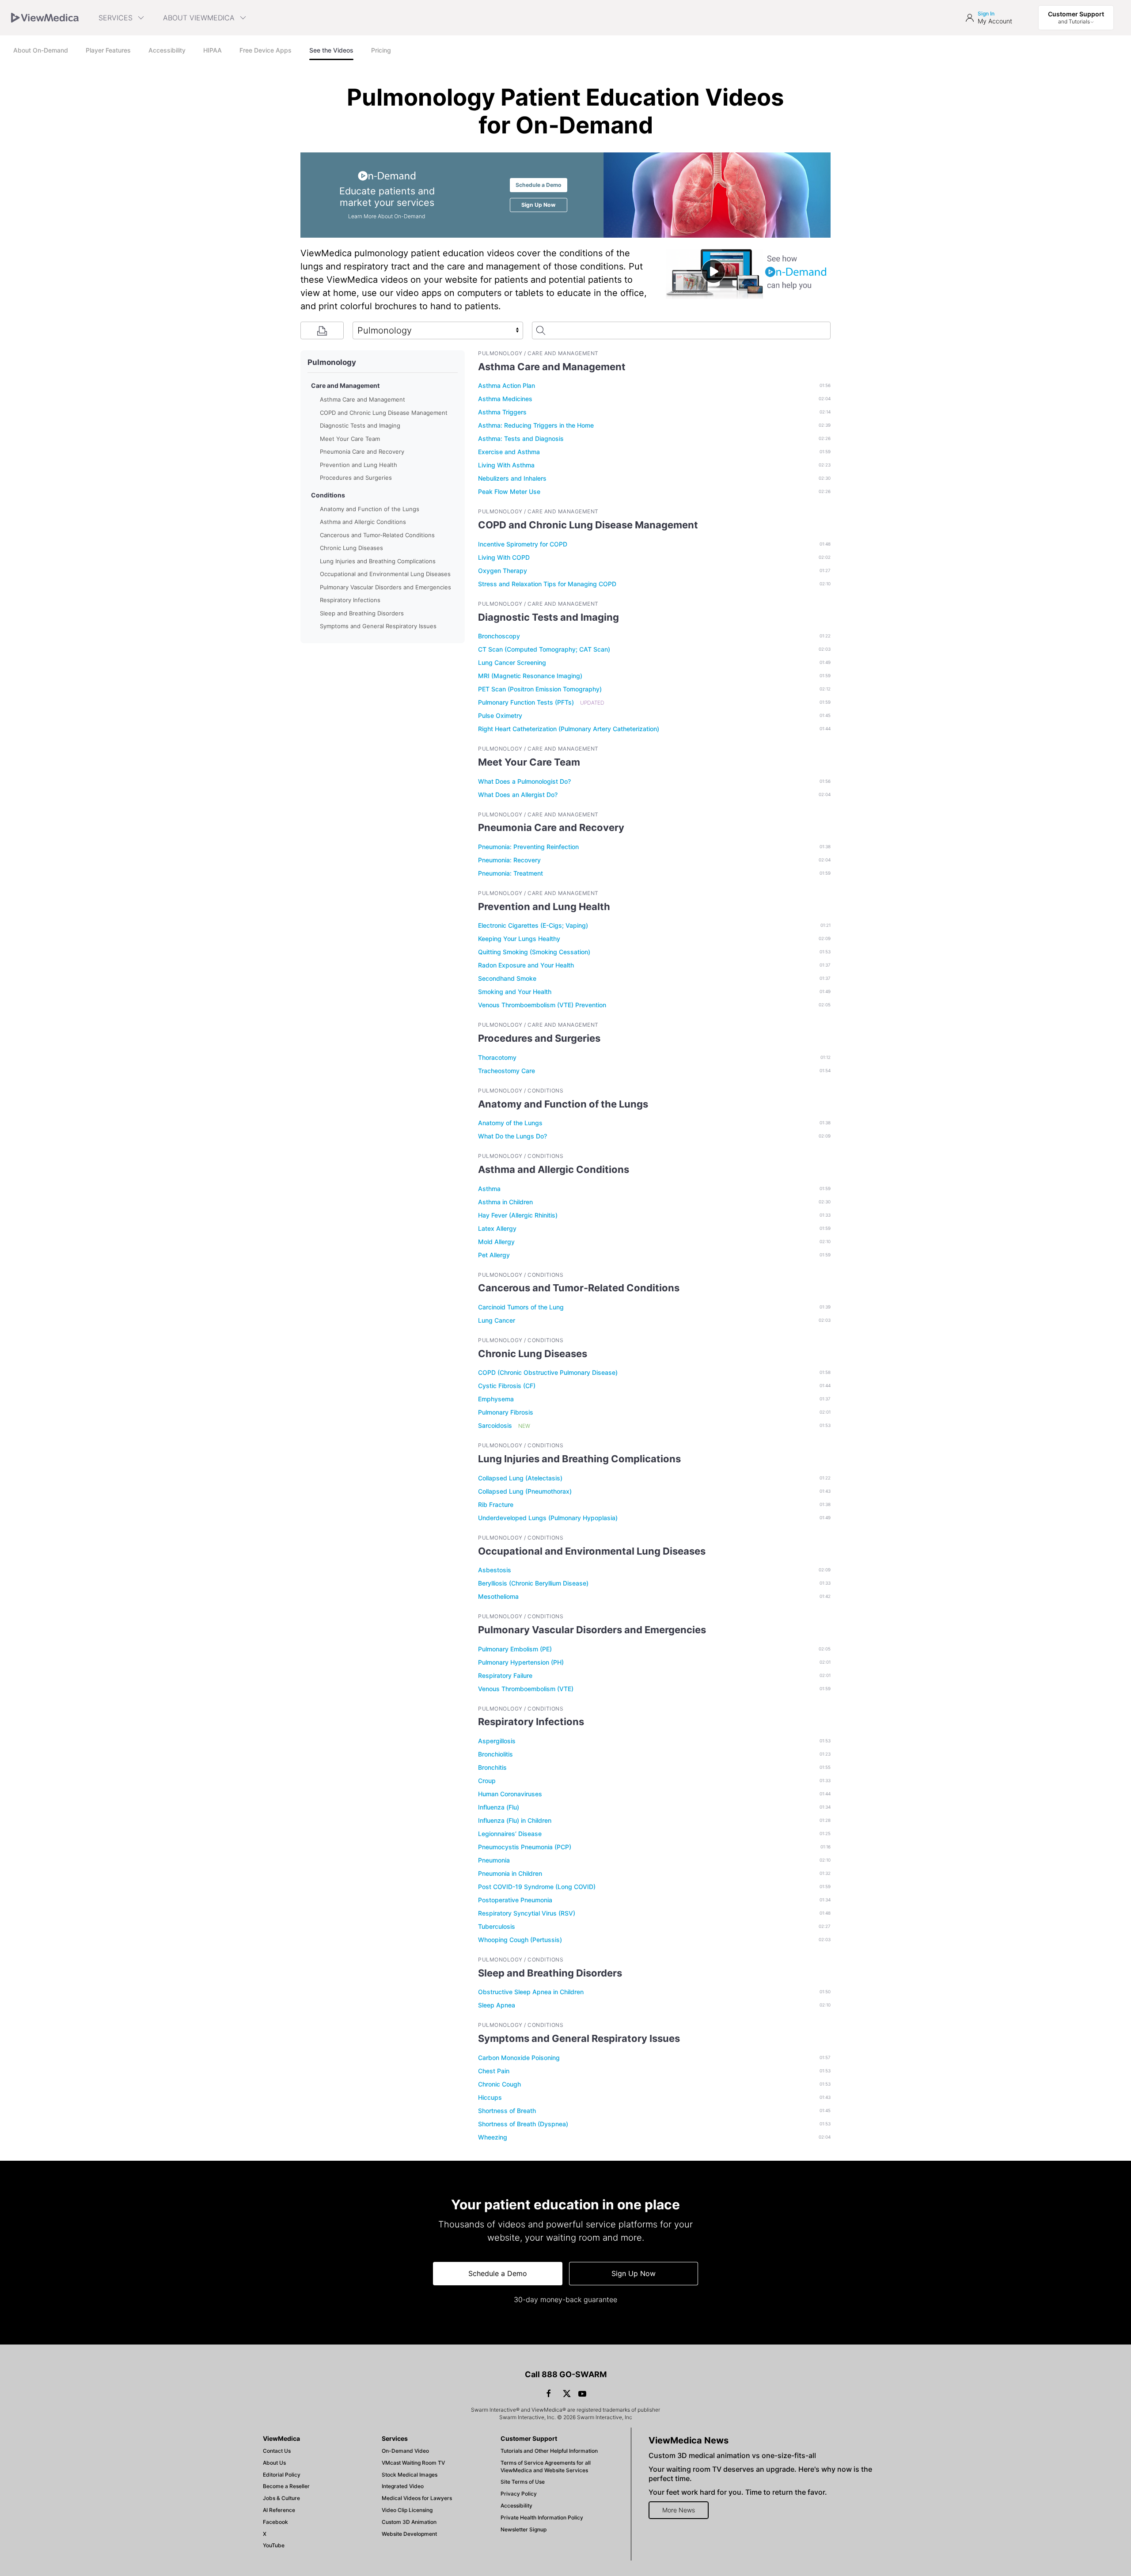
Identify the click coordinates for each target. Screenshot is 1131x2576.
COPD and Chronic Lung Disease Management (384, 413)
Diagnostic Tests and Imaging (360, 425)
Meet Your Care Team (350, 439)
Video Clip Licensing (407, 2510)
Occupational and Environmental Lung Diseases (385, 574)
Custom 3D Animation (409, 2522)
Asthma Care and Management (362, 399)
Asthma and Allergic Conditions (363, 522)
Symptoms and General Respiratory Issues (378, 626)
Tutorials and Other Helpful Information (549, 2451)
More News (679, 2510)
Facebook (275, 2522)
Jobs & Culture (281, 2498)
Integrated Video (403, 2486)
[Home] (45, 18)
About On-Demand (41, 50)
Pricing (381, 50)
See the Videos (331, 50)
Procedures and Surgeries (356, 478)
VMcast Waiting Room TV (413, 2463)
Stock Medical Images (410, 2475)
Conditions (328, 495)
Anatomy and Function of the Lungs (370, 509)
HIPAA (213, 50)
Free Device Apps (266, 50)
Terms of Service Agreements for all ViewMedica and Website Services (546, 2466)
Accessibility (167, 50)
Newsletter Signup (524, 2529)
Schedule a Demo (539, 185)
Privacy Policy (519, 2494)
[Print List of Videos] (322, 330)
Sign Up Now (634, 2273)
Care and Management (345, 385)
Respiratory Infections (350, 600)
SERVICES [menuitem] (116, 18)
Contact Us (277, 2451)
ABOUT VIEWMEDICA (199, 18)
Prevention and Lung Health (359, 465)
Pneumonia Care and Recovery (362, 451)
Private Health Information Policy (542, 2517)
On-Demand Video (405, 2451)
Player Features (108, 50)
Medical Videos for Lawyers (417, 2498)
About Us (274, 2463)
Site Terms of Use (523, 2482)
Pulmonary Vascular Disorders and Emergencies (385, 587)
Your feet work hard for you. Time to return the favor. (738, 2492)
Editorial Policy (282, 2475)
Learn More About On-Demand (387, 216)
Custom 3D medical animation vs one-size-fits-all (732, 2455)
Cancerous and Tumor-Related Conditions (377, 535)
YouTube (274, 2545)
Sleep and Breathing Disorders (362, 613)
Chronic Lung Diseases (351, 548)
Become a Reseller (286, 2486)
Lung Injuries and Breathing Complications (378, 561)
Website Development (409, 2534)
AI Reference (279, 2510)
